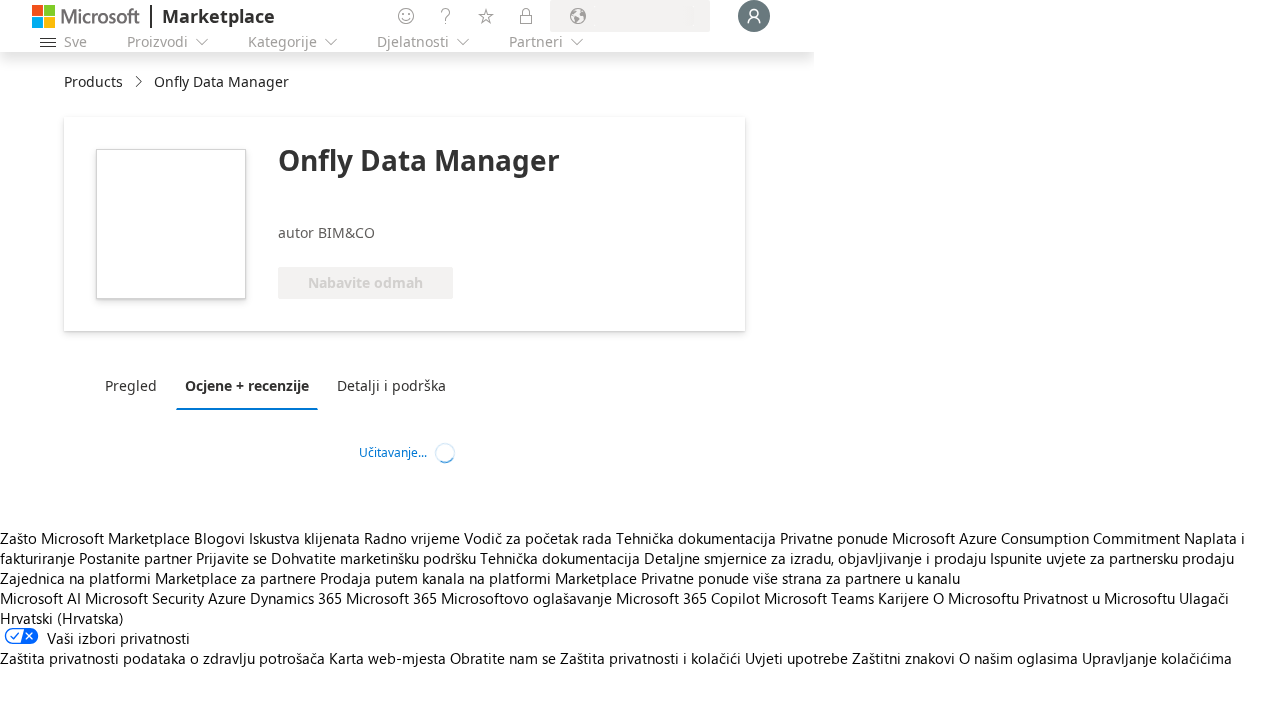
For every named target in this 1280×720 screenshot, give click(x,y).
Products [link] (93, 81)
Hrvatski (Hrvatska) (62, 618)
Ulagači (1204, 598)
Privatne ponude (834, 538)
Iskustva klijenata (304, 538)
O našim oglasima (1018, 658)
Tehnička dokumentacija (696, 538)
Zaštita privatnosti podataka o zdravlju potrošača (162, 658)
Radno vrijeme (412, 538)
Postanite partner (135, 558)
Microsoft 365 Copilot (688, 598)
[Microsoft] (86, 16)
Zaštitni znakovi (903, 658)
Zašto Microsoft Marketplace (95, 538)
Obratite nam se (503, 658)
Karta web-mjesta (387, 658)
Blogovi (219, 538)
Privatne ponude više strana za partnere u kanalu (800, 578)
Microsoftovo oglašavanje (526, 598)
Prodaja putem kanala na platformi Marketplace (478, 578)
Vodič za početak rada (538, 538)
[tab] (136, 385)
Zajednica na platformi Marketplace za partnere (158, 578)
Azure (227, 598)
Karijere (903, 598)
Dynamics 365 (296, 598)
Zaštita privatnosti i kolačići (650, 658)
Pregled (131, 385)
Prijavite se (231, 558)
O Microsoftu (976, 598)
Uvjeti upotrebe (796, 658)
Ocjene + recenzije (247, 385)
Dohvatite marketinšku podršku (373, 558)
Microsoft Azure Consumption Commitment (1038, 538)
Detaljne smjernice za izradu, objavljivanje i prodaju (815, 558)
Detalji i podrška (391, 385)
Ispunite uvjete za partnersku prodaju (1112, 558)
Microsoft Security (144, 598)
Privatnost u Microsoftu (1099, 598)
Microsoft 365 (391, 598)
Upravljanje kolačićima (1157, 658)
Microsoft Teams (819, 598)
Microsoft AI (40, 598)
